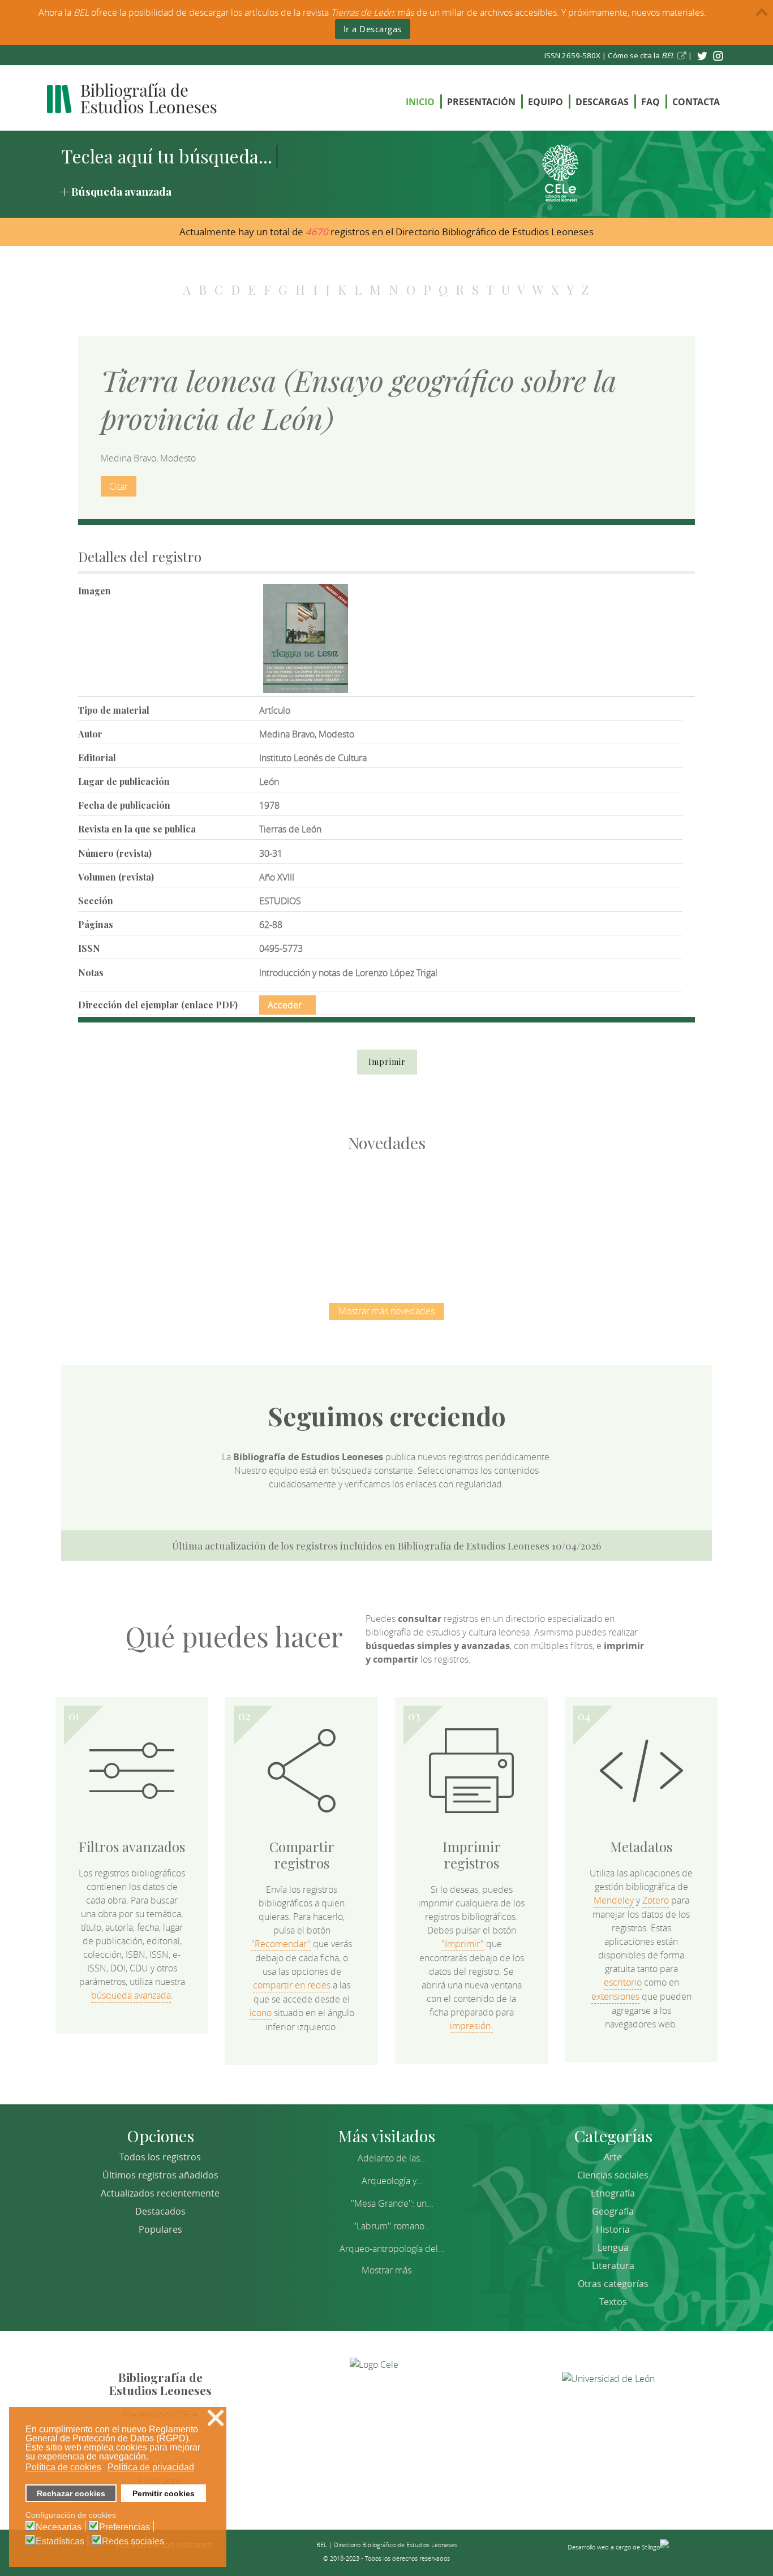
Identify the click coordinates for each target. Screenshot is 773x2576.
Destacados (160, 2211)
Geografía (613, 2211)
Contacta (696, 102)
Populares (160, 2229)
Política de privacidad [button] (151, 2467)
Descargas (602, 102)
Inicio (420, 102)
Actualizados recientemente (160, 2193)
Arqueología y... (392, 2181)
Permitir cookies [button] (164, 2493)
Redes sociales (133, 2542)
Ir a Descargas (373, 29)
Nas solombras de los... (506, 1216)
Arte (613, 2157)
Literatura (613, 2266)
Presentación (481, 102)
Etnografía (613, 2193)
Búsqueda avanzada (121, 191)
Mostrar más (386, 2270)
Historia (613, 2229)
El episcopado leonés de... (149, 1216)
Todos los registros (160, 2157)
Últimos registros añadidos (160, 2175)
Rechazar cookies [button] (71, 2493)
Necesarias (59, 2527)
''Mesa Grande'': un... (392, 2203)
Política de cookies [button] (63, 2467)
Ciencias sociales (613, 2175)
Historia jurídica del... (386, 1216)
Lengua (613, 2247)
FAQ (650, 102)
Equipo (546, 102)
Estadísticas (60, 2542)
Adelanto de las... (392, 2158)
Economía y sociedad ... (624, 1216)
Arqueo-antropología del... (392, 2249)
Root (168, 1236)
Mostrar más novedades (386, 1311)
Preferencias (124, 2527)
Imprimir (387, 1062)
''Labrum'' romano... (392, 2226)
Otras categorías (613, 2284)
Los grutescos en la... (268, 1216)
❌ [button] (216, 2418)
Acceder (285, 1005)
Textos (613, 2302)
